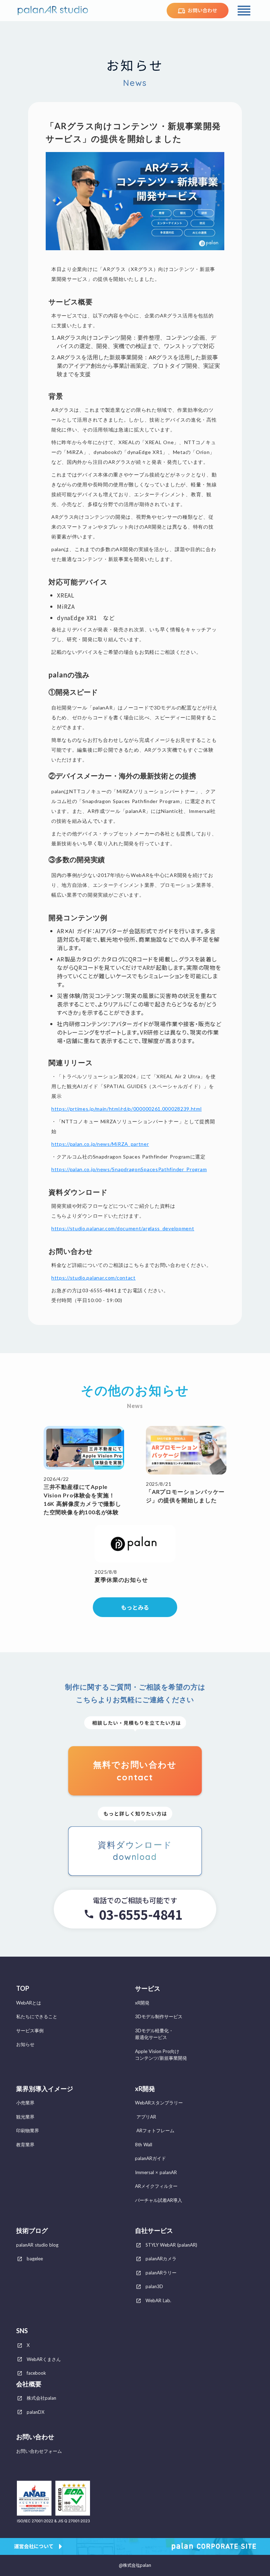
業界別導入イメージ (45, 2089)
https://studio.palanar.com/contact (94, 1278)
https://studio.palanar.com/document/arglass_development (123, 1228)
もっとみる (135, 1607)
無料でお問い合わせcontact (135, 1771)
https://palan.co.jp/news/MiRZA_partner (100, 1144)
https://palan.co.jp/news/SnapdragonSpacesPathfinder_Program (129, 1169)
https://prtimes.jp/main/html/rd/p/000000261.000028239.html (127, 1109)
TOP (23, 1988)
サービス (148, 1988)
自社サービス (154, 2231)
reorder (244, 11)
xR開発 (145, 2089)
